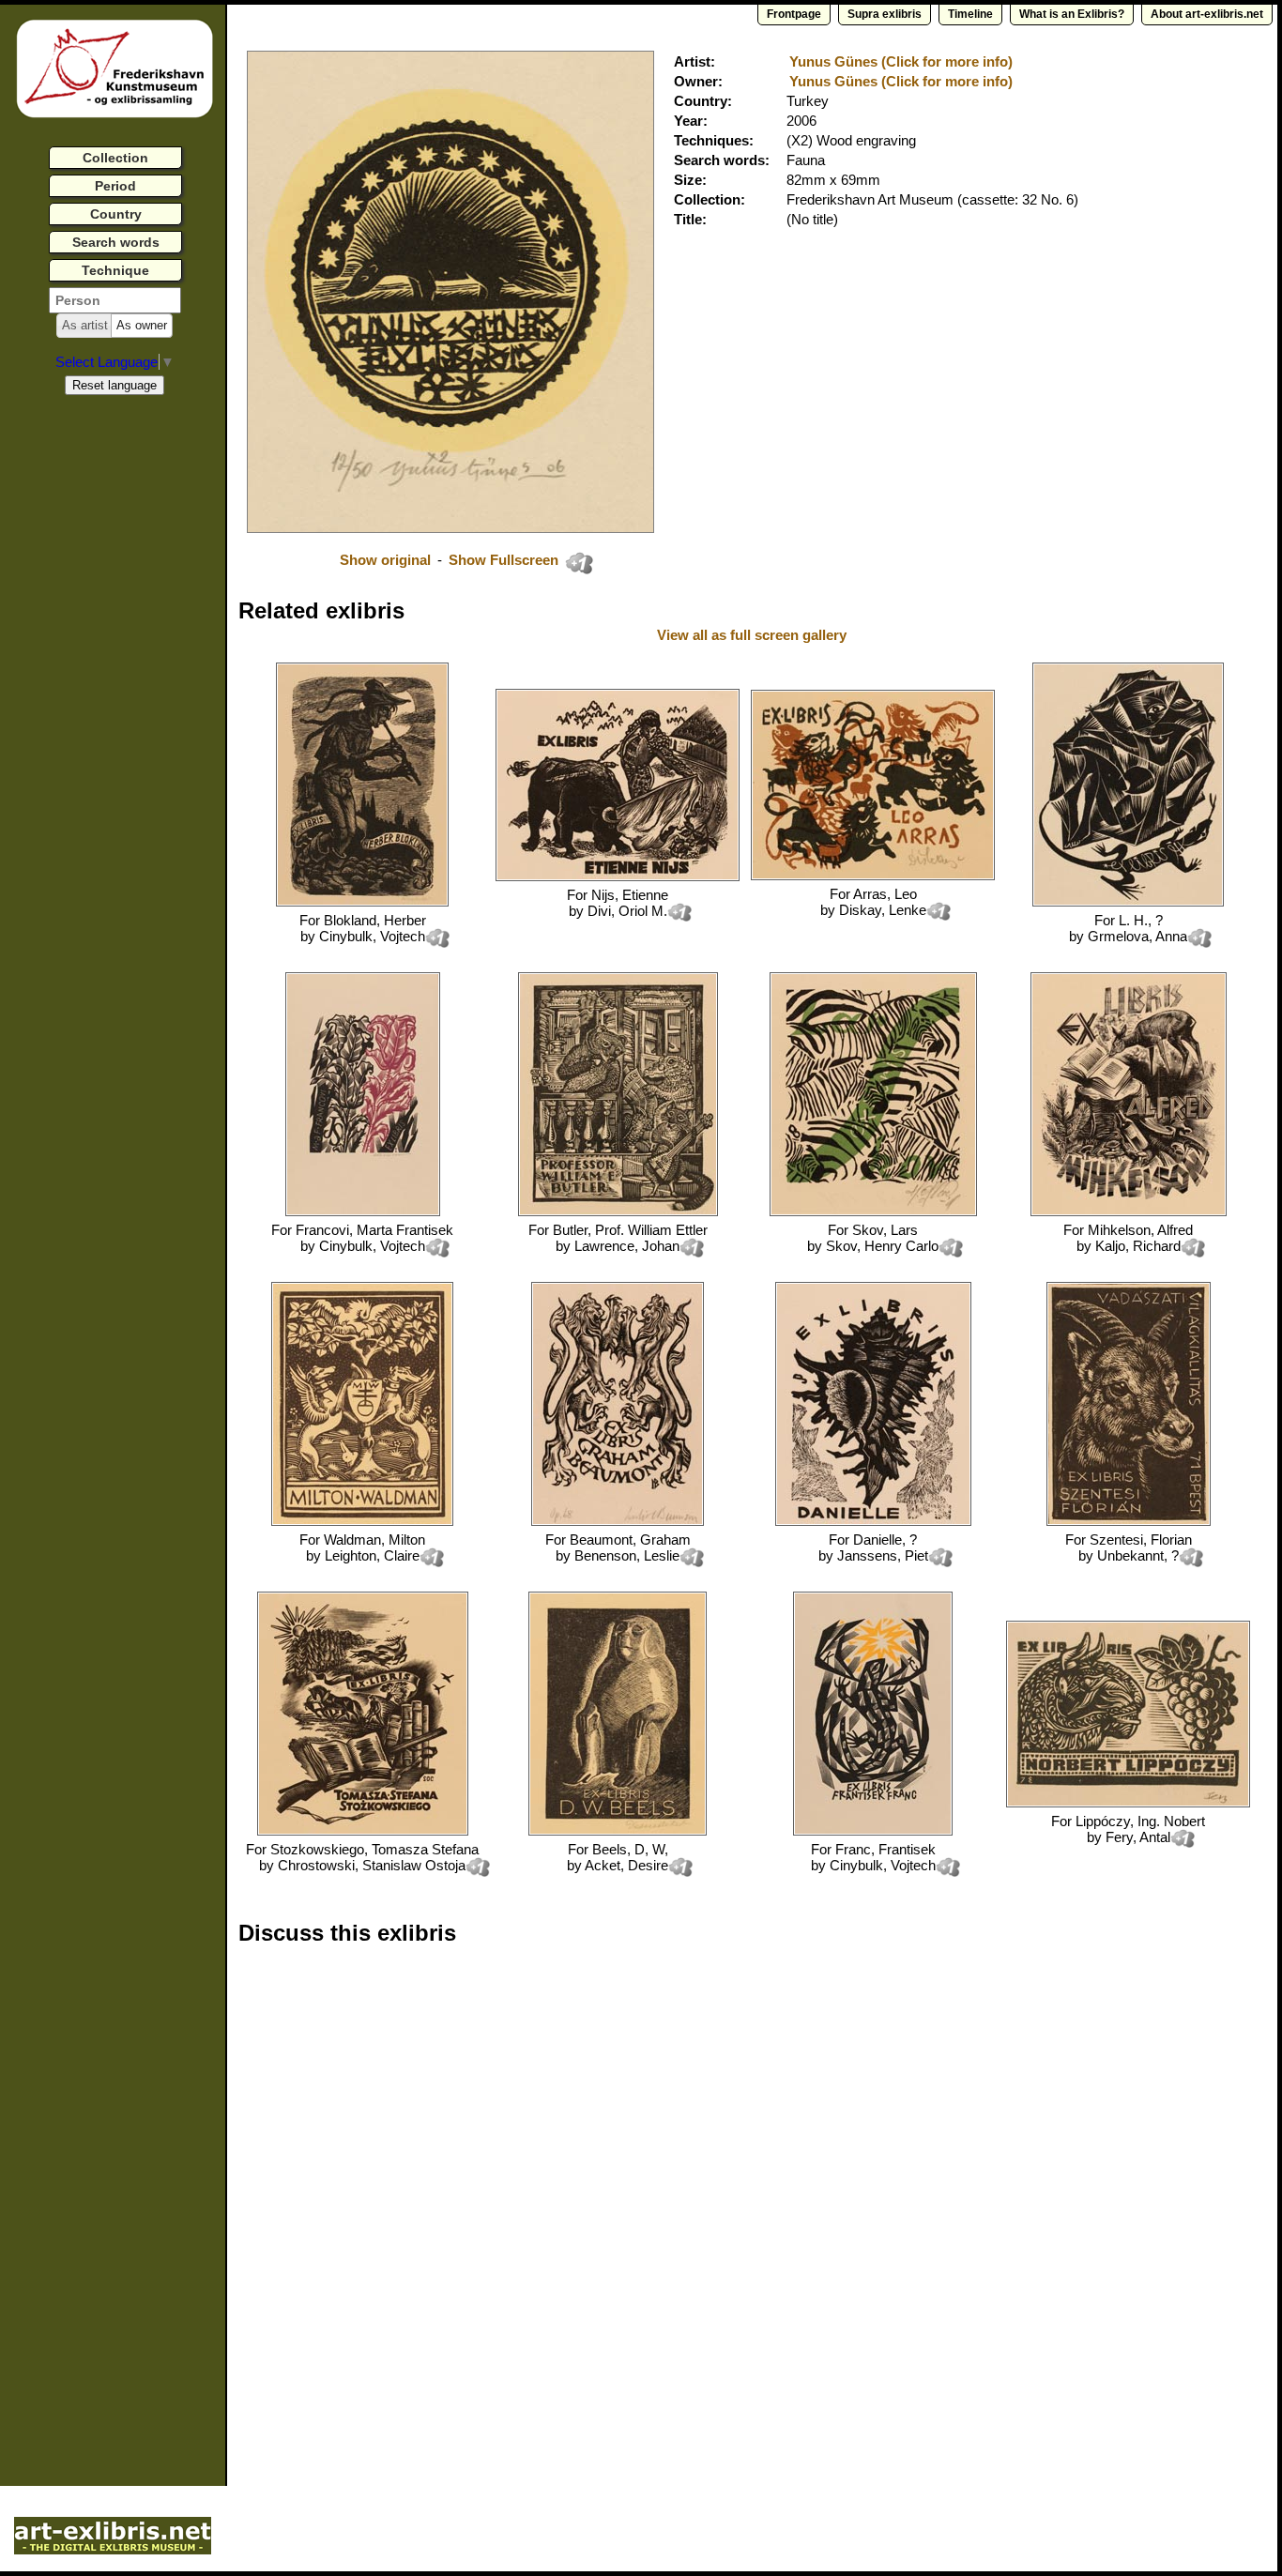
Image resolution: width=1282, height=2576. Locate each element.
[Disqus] (527, 2200)
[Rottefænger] (362, 901)
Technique (115, 270)
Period (115, 186)
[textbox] (115, 300)
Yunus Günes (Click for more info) (901, 61)
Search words (116, 242)
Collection (115, 158)
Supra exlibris (885, 14)
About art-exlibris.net (1207, 14)
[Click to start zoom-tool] (450, 528)
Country (116, 214)
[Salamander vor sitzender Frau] (1128, 901)
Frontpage (794, 14)
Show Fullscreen (505, 560)
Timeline (970, 14)
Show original (385, 560)
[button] (85, 326)
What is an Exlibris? (1072, 14)
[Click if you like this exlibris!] (579, 563)
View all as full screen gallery (754, 635)
